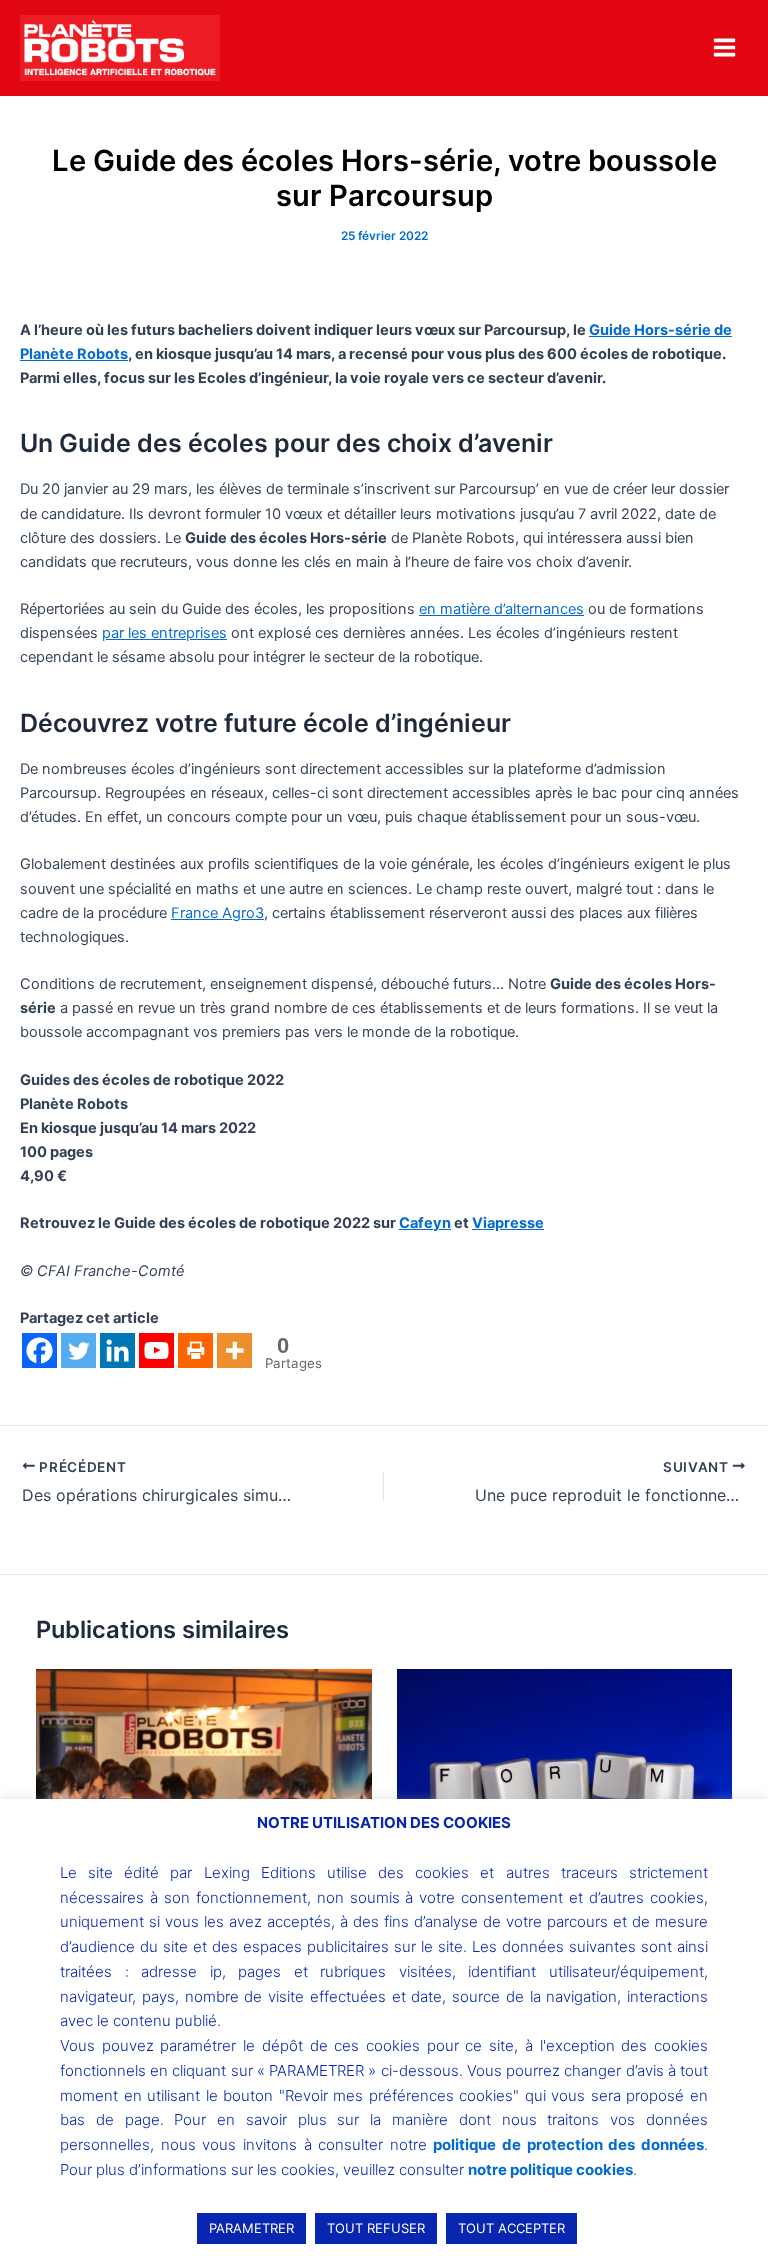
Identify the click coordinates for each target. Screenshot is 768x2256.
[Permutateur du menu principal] (724, 47)
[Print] (195, 1350)
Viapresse (508, 1223)
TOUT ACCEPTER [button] (511, 2228)
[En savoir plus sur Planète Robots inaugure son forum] (564, 1780)
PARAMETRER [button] (251, 2228)
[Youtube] (156, 1350)
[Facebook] (39, 1350)
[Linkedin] (117, 1350)
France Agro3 (217, 913)
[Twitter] (78, 1350)
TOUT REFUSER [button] (376, 2228)
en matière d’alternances (501, 609)
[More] (234, 1350)
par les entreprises (164, 633)
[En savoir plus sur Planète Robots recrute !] (203, 1776)
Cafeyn (425, 1223)
